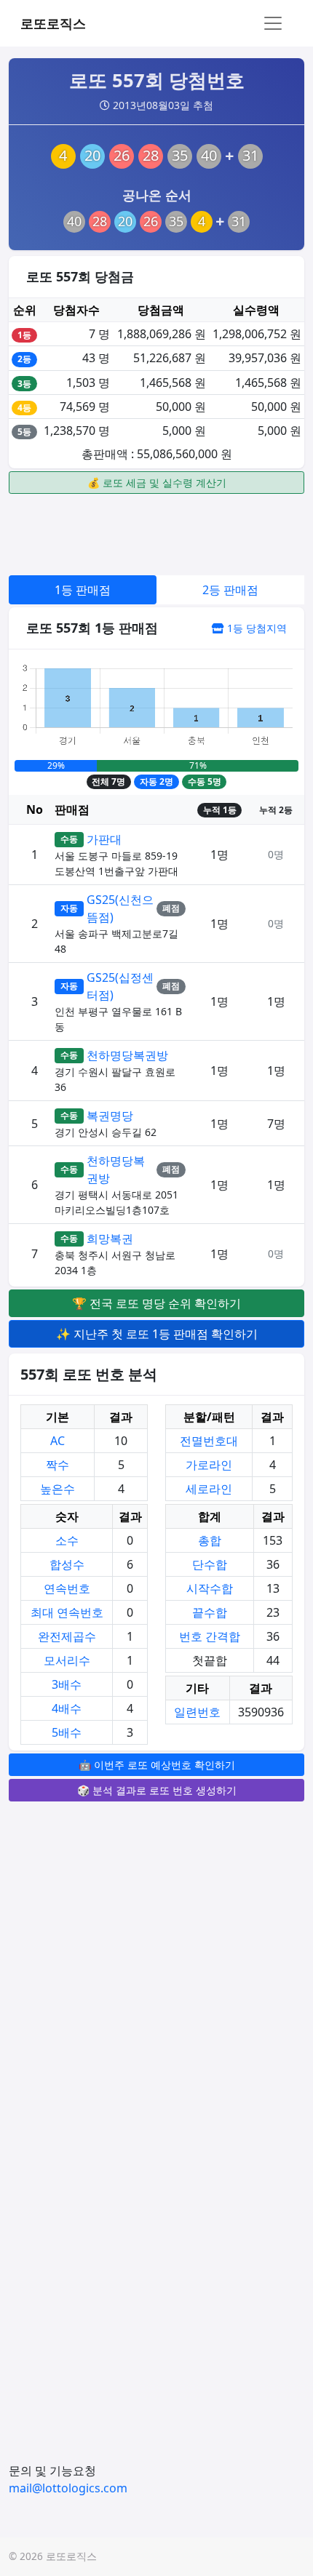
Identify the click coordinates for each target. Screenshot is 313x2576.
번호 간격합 (210, 1636)
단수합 (210, 1564)
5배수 (67, 1732)
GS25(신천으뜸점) (120, 908)
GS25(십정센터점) (120, 986)
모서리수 (67, 1660)
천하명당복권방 (127, 1055)
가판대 (104, 839)
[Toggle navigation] (273, 23)
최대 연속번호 (67, 1612)
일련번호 (197, 1712)
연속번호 (67, 1588)
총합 (210, 1540)
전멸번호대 (209, 1441)
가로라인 (209, 1465)
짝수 (58, 1465)
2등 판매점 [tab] (230, 590)
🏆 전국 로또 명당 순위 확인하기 (156, 1303)
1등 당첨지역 (255, 628)
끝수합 (210, 1612)
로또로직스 (53, 23)
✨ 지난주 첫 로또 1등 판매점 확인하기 (157, 1334)
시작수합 (210, 1588)
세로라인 (209, 1489)
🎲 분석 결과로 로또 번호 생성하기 (157, 1790)
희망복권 (110, 1239)
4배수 (67, 1708)
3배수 (67, 1684)
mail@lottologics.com (68, 2488)
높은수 (58, 1489)
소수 (67, 1540)
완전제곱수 (67, 1636)
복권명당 (110, 1116)
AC (58, 1441)
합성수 (67, 1564)
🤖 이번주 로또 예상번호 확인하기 (157, 1765)
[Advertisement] (156, 532)
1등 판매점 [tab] (83, 590)
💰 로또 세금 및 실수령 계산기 (157, 483)
